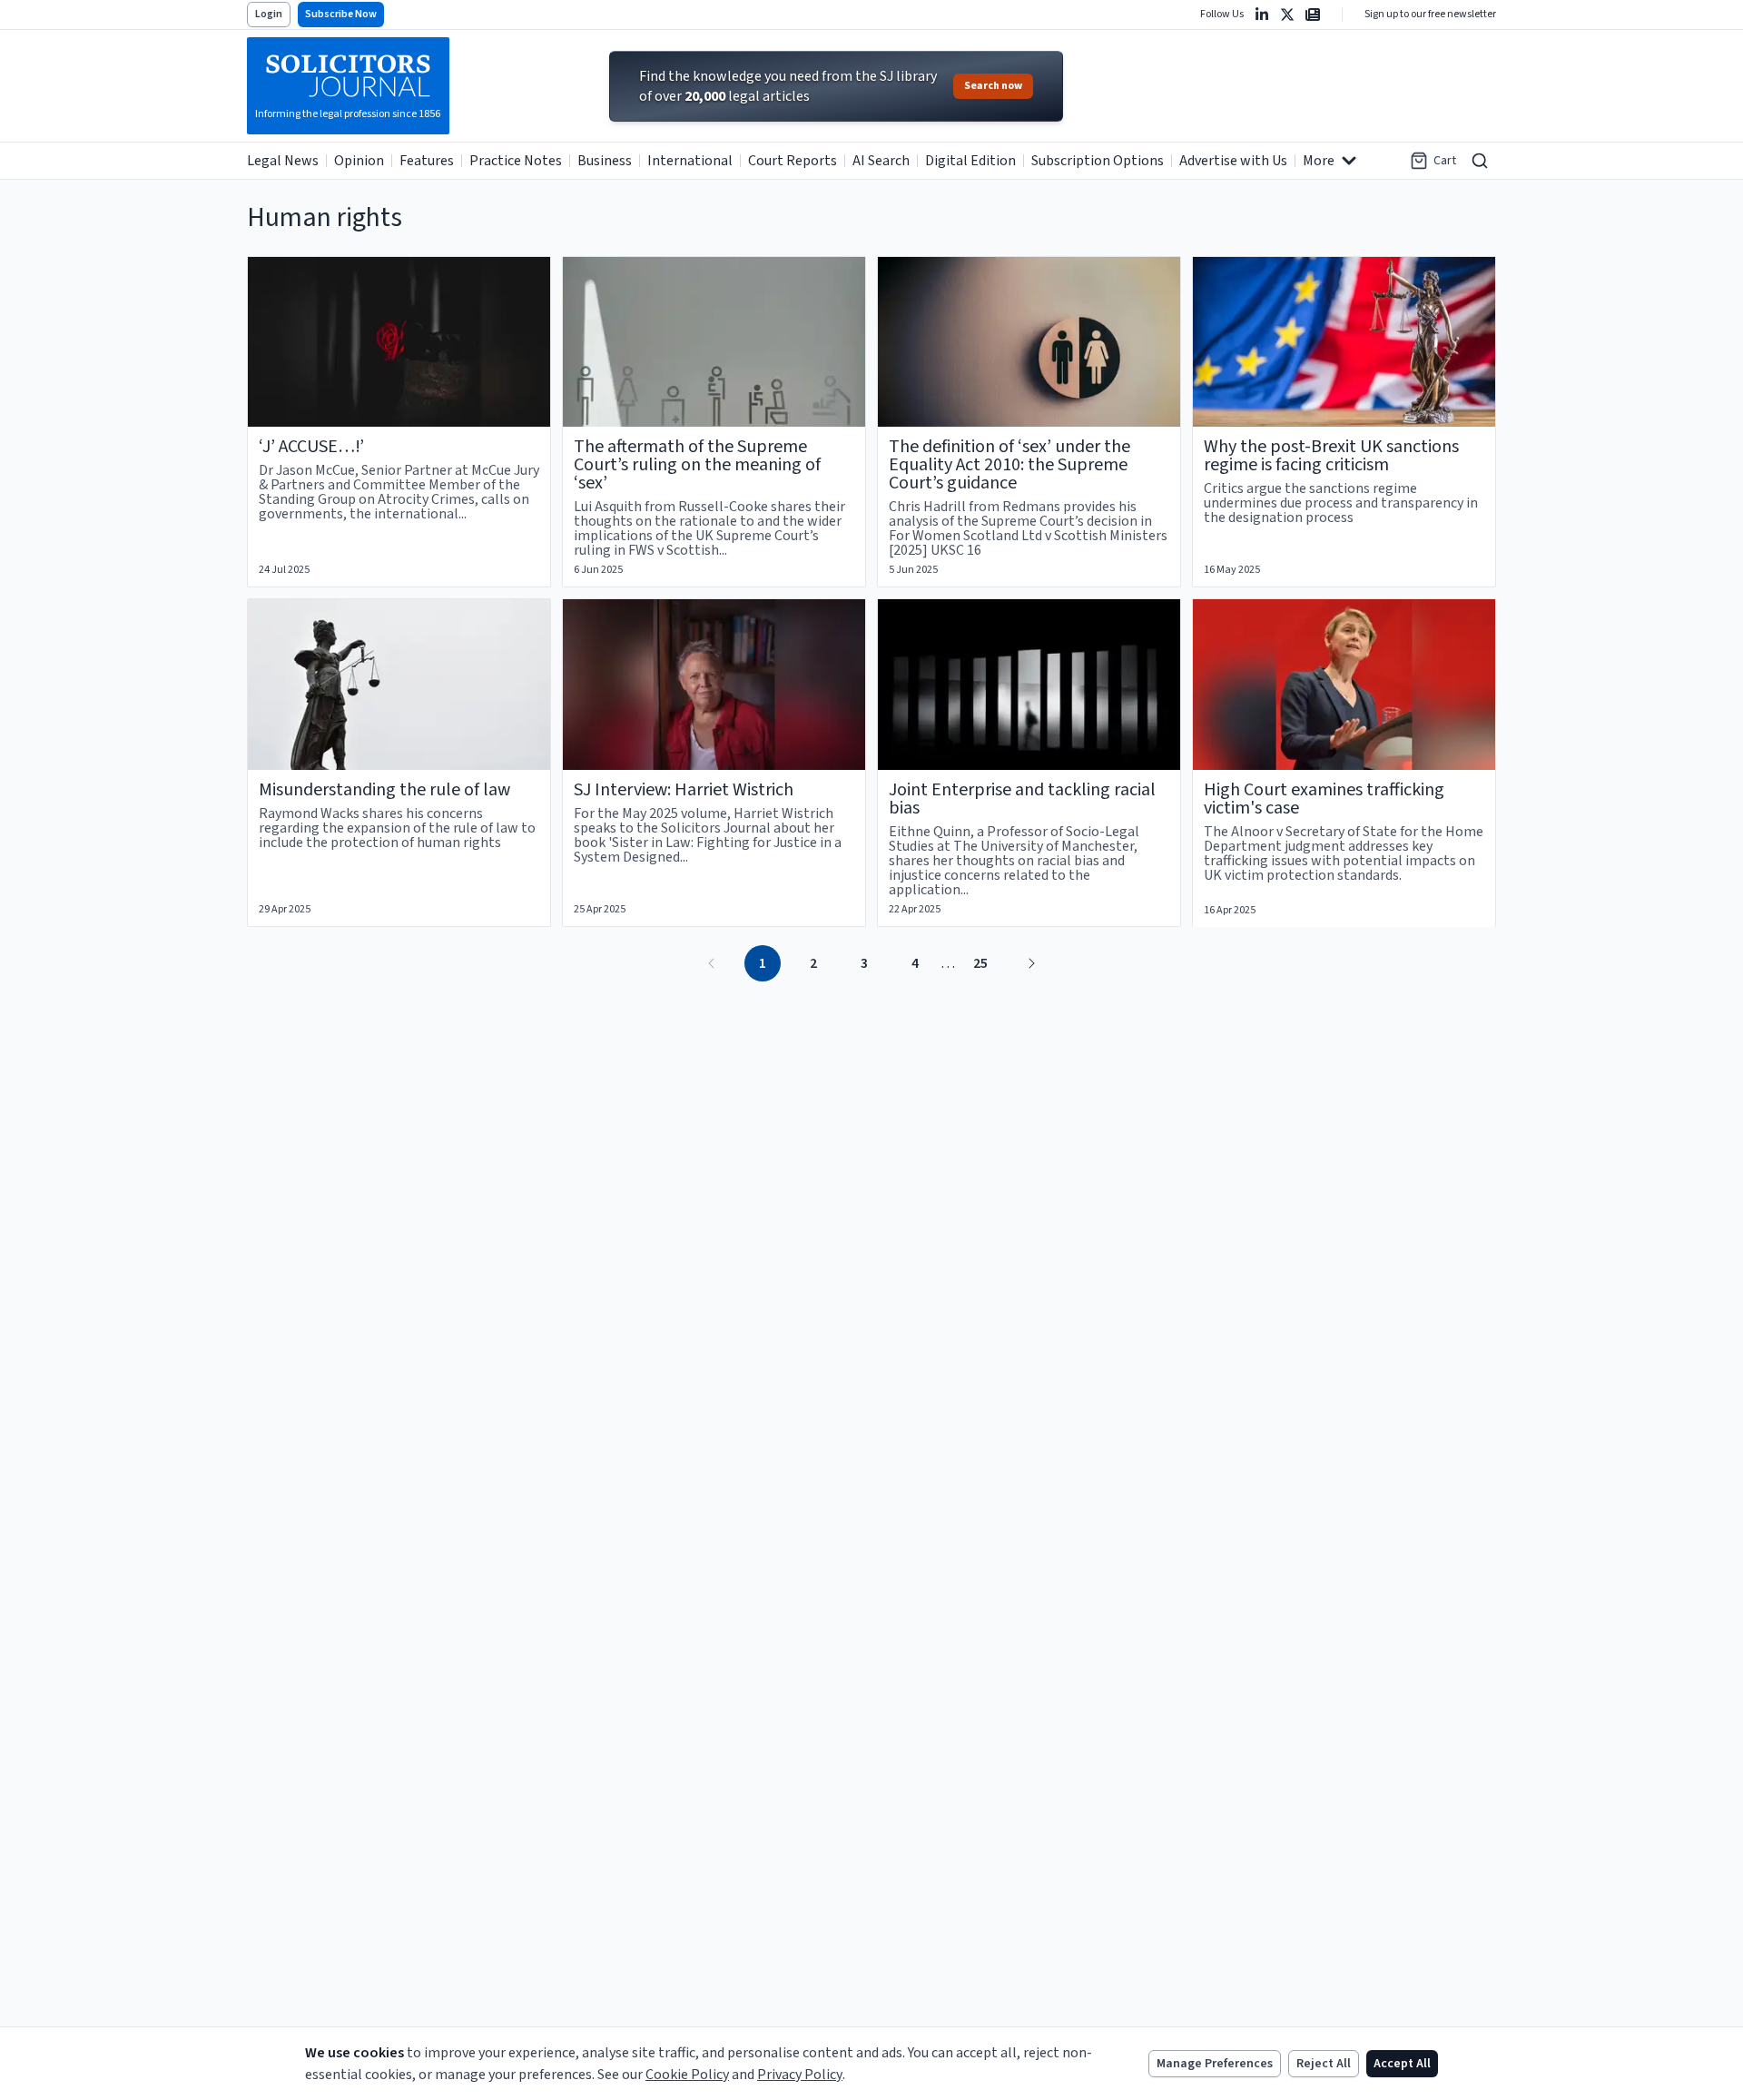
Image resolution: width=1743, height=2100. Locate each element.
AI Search (881, 161)
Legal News (283, 161)
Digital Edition (970, 161)
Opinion (359, 161)
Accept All (1402, 2064)
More (1319, 161)
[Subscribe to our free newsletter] (1313, 15)
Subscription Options (1098, 161)
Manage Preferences (1215, 2064)
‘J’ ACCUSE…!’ (311, 447)
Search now (993, 86)
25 (980, 963)
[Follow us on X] (1287, 15)
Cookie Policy (687, 2075)
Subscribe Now (341, 14)
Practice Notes (516, 161)
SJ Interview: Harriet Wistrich (684, 790)
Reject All (1324, 2064)
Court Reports (793, 161)
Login (269, 14)
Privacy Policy (800, 2075)
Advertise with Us (1233, 161)
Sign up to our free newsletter (1430, 15)
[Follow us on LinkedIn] (1262, 15)
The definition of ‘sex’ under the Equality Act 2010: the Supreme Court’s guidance (1009, 465)
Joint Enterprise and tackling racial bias (1022, 799)
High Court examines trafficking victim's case (1324, 799)
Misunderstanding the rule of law (384, 790)
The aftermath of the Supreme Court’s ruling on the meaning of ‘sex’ (697, 465)
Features (427, 161)
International (690, 161)
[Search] (1480, 161)
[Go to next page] (1031, 963)
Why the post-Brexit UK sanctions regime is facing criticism (1331, 456)
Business (605, 161)
